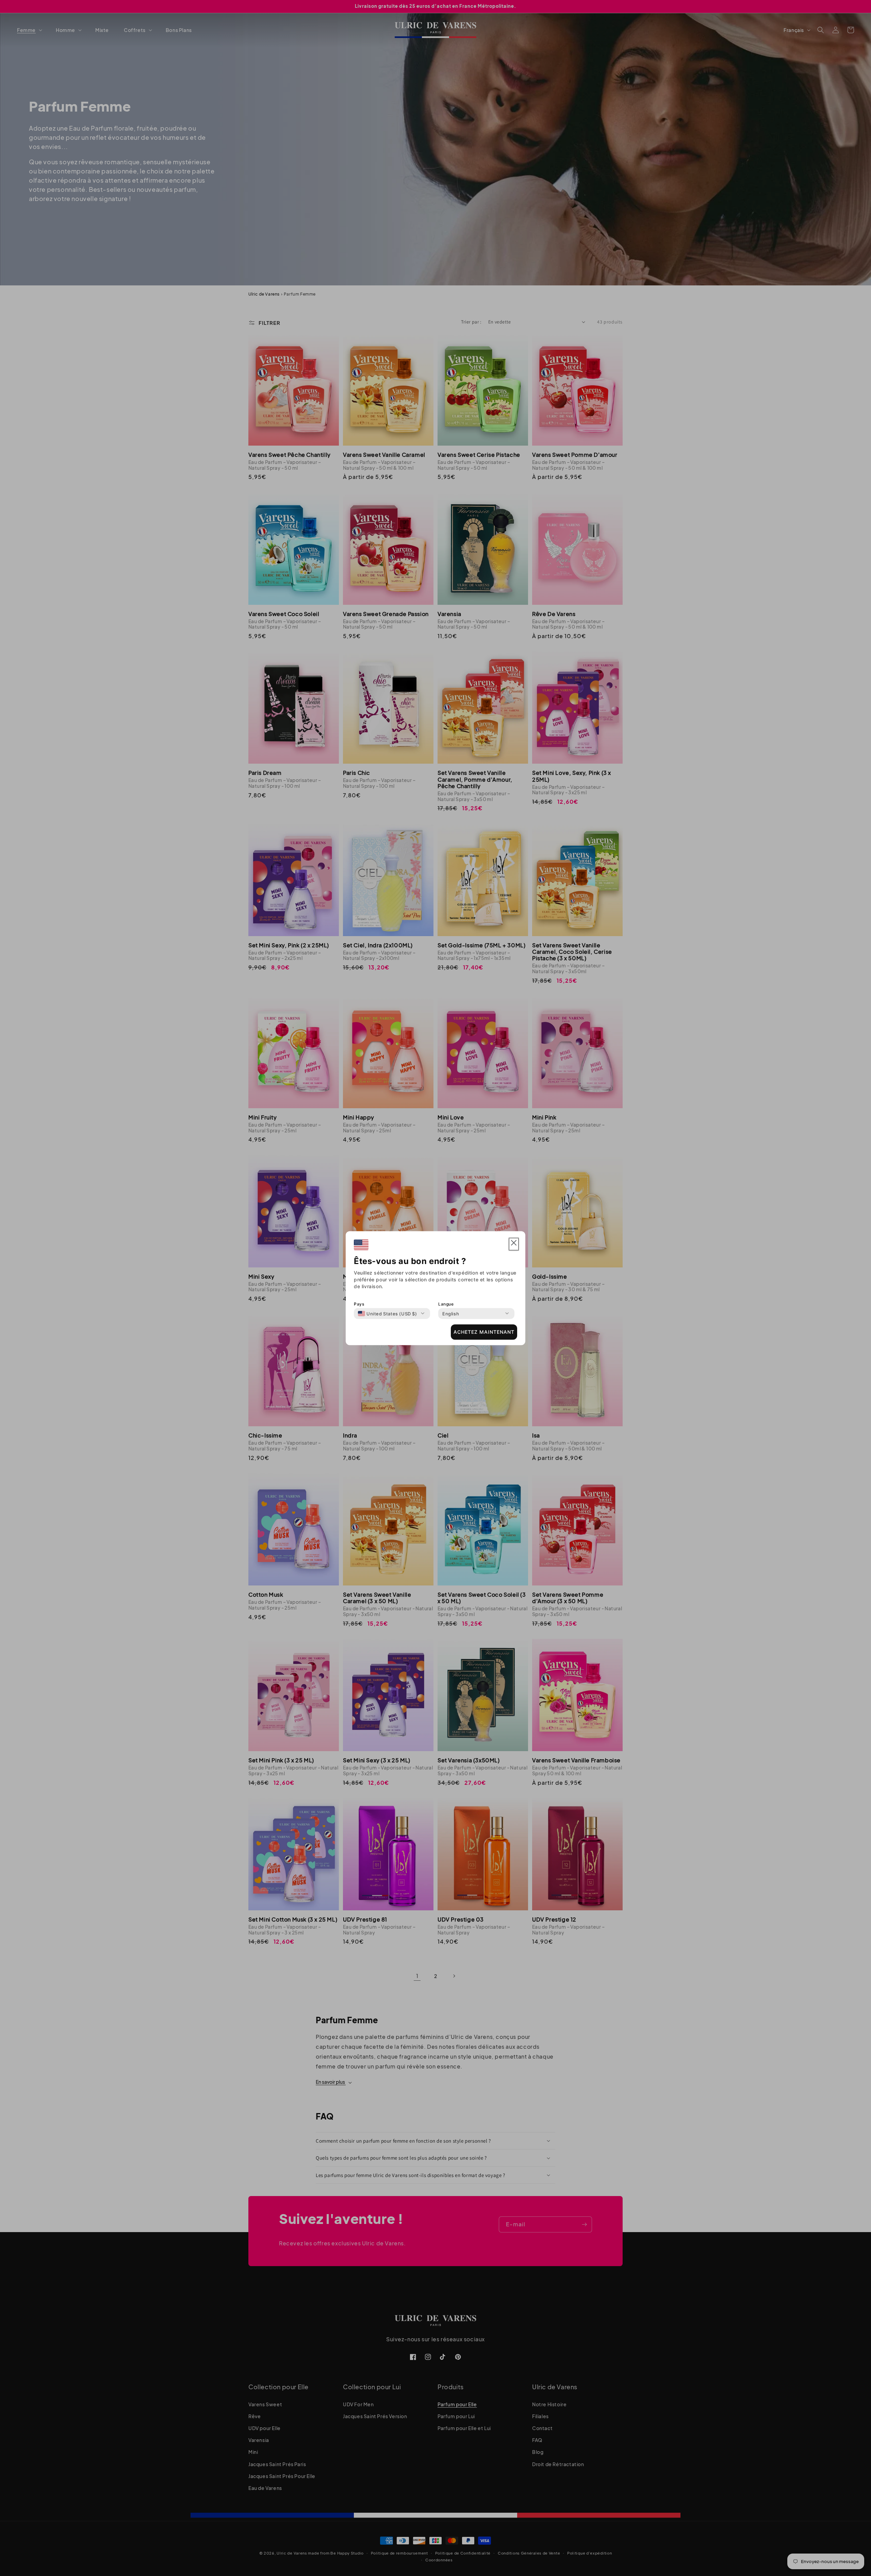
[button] (514, 1244)
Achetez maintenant (484, 1332)
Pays (359, 1304)
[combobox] (388, 1313)
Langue (446, 1304)
